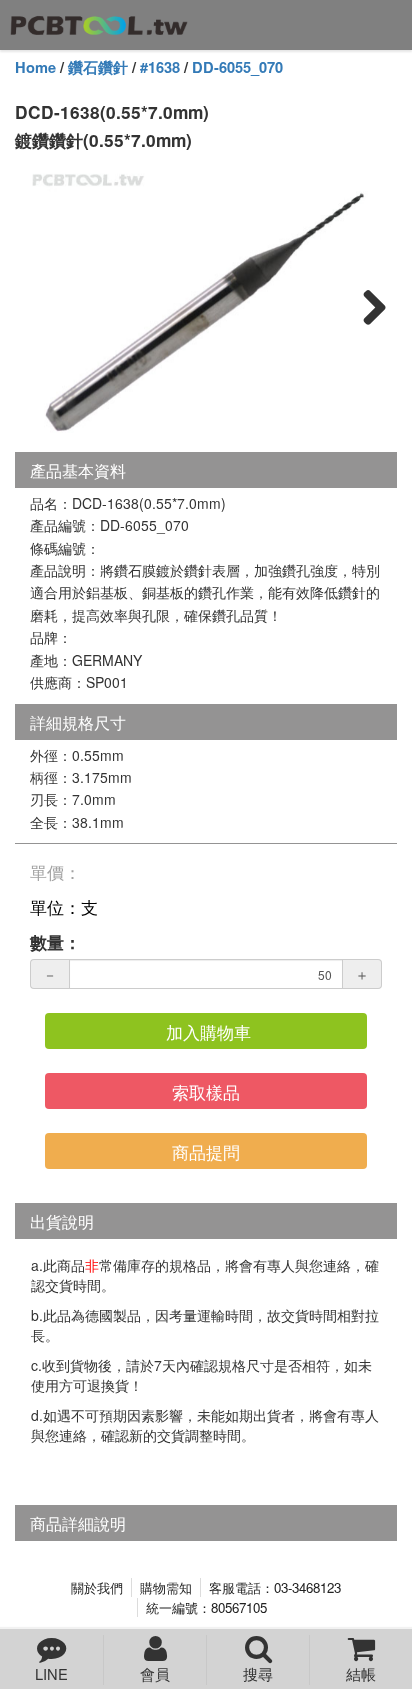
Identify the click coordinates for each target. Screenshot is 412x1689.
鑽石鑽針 (98, 67)
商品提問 (206, 1151)
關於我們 (97, 1587)
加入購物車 (208, 1031)
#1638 (160, 67)
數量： (55, 942)
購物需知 (166, 1587)
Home (35, 67)
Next (367, 306)
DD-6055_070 (237, 67)
